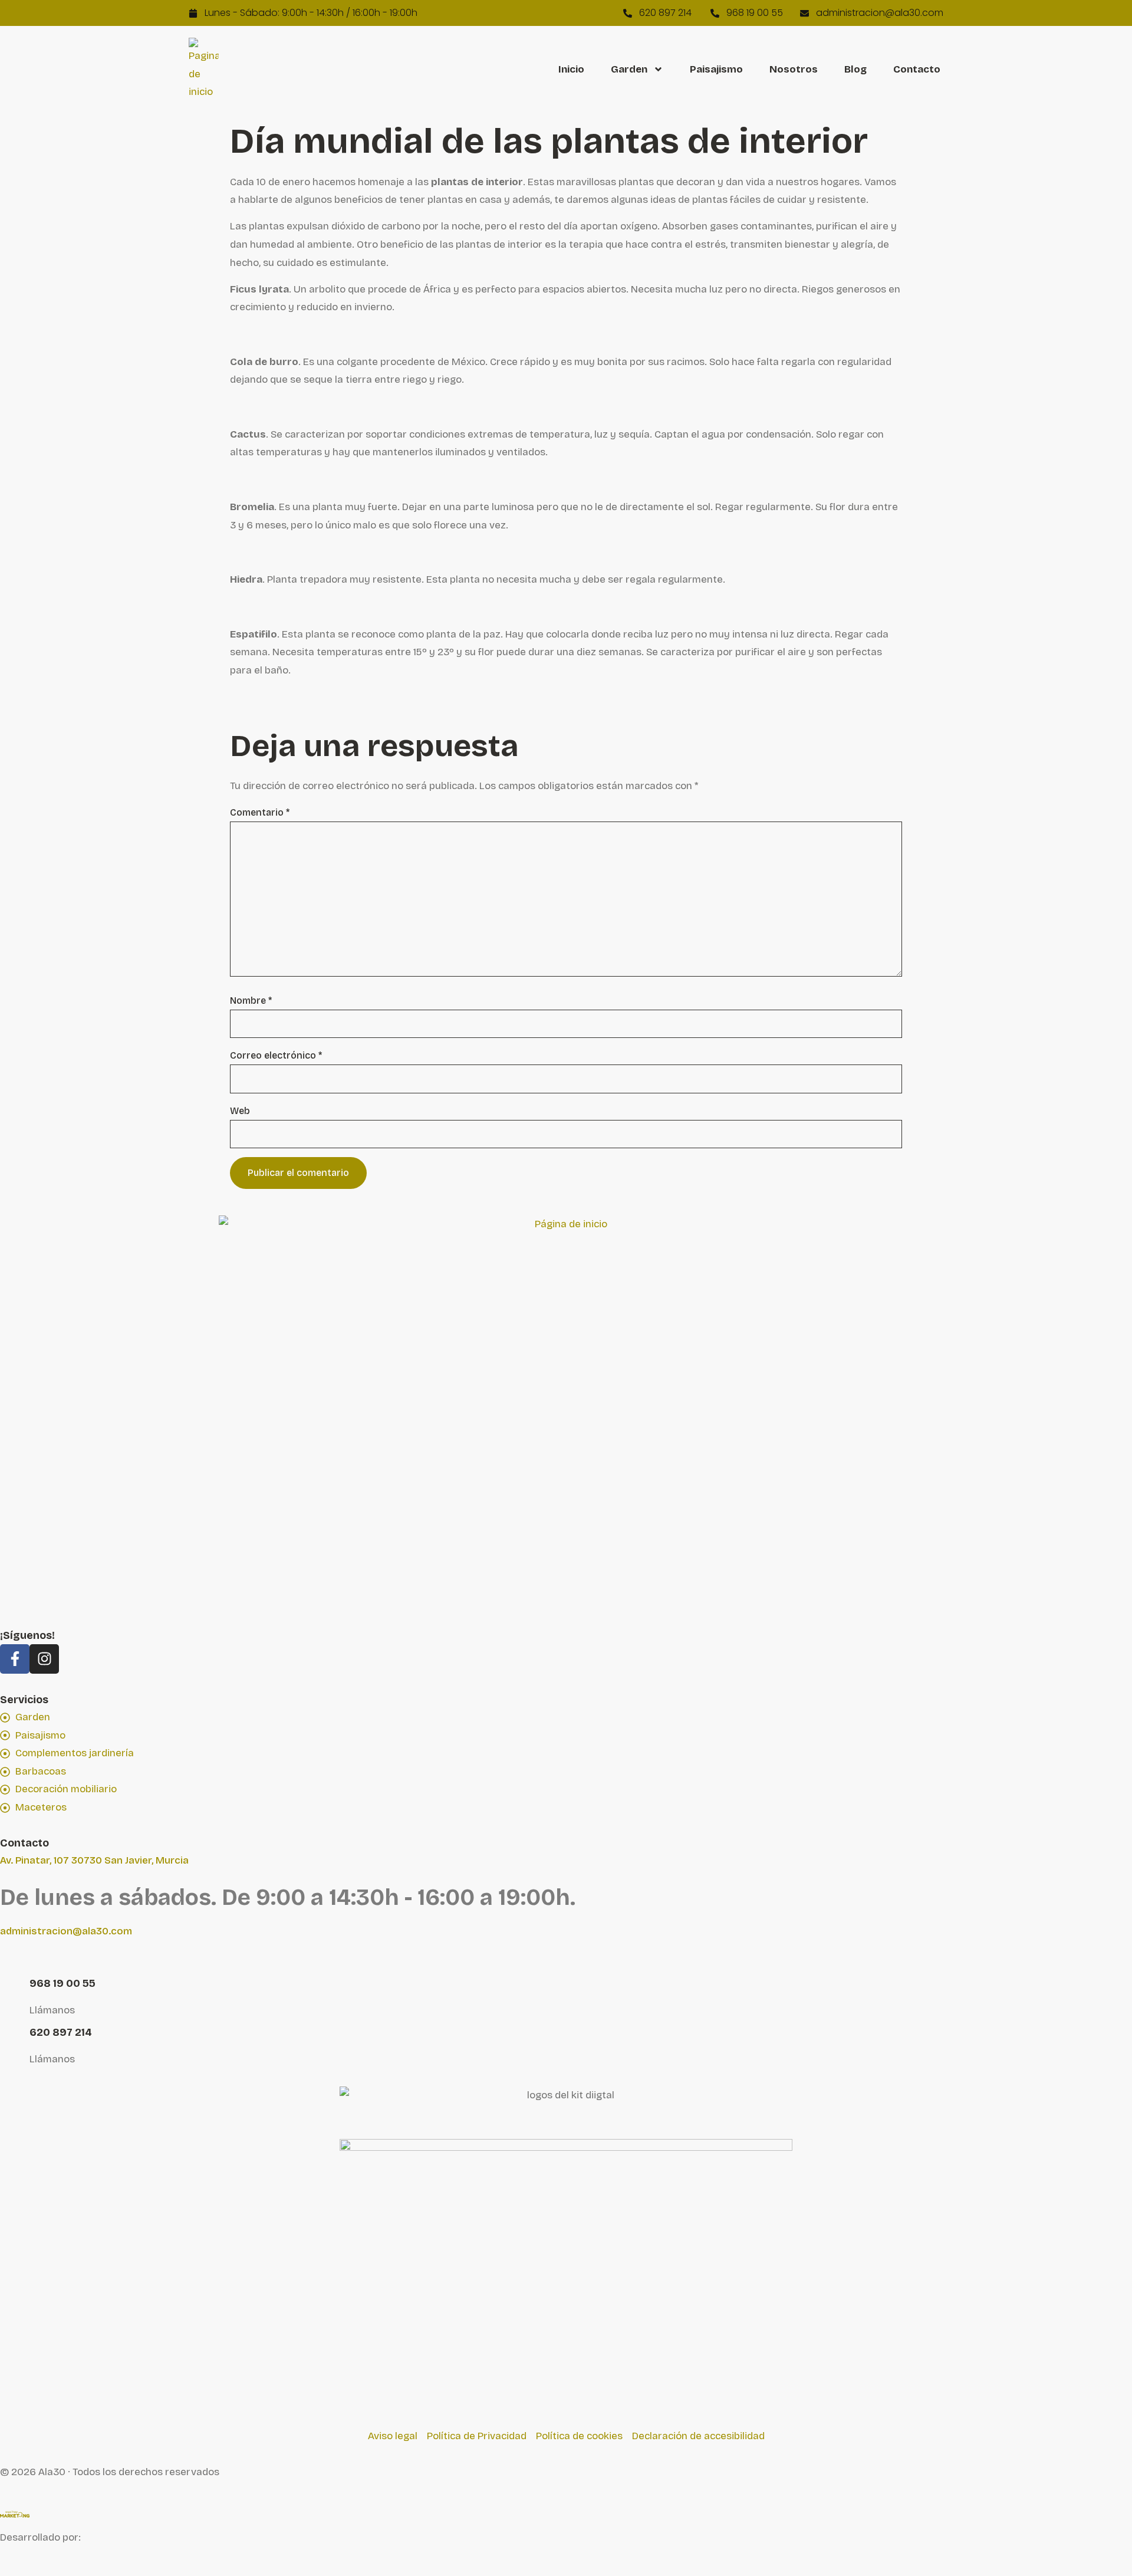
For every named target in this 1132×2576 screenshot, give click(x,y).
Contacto (917, 70)
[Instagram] (44, 1659)
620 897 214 (61, 2032)
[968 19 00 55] (15, 1985)
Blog (855, 70)
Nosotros (794, 70)
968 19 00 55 (62, 1983)
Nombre (251, 1001)
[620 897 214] (15, 2034)
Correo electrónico (276, 1056)
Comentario (260, 813)
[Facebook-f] (15, 1659)
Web (240, 1111)
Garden (629, 70)
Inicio (571, 70)
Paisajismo (716, 70)
